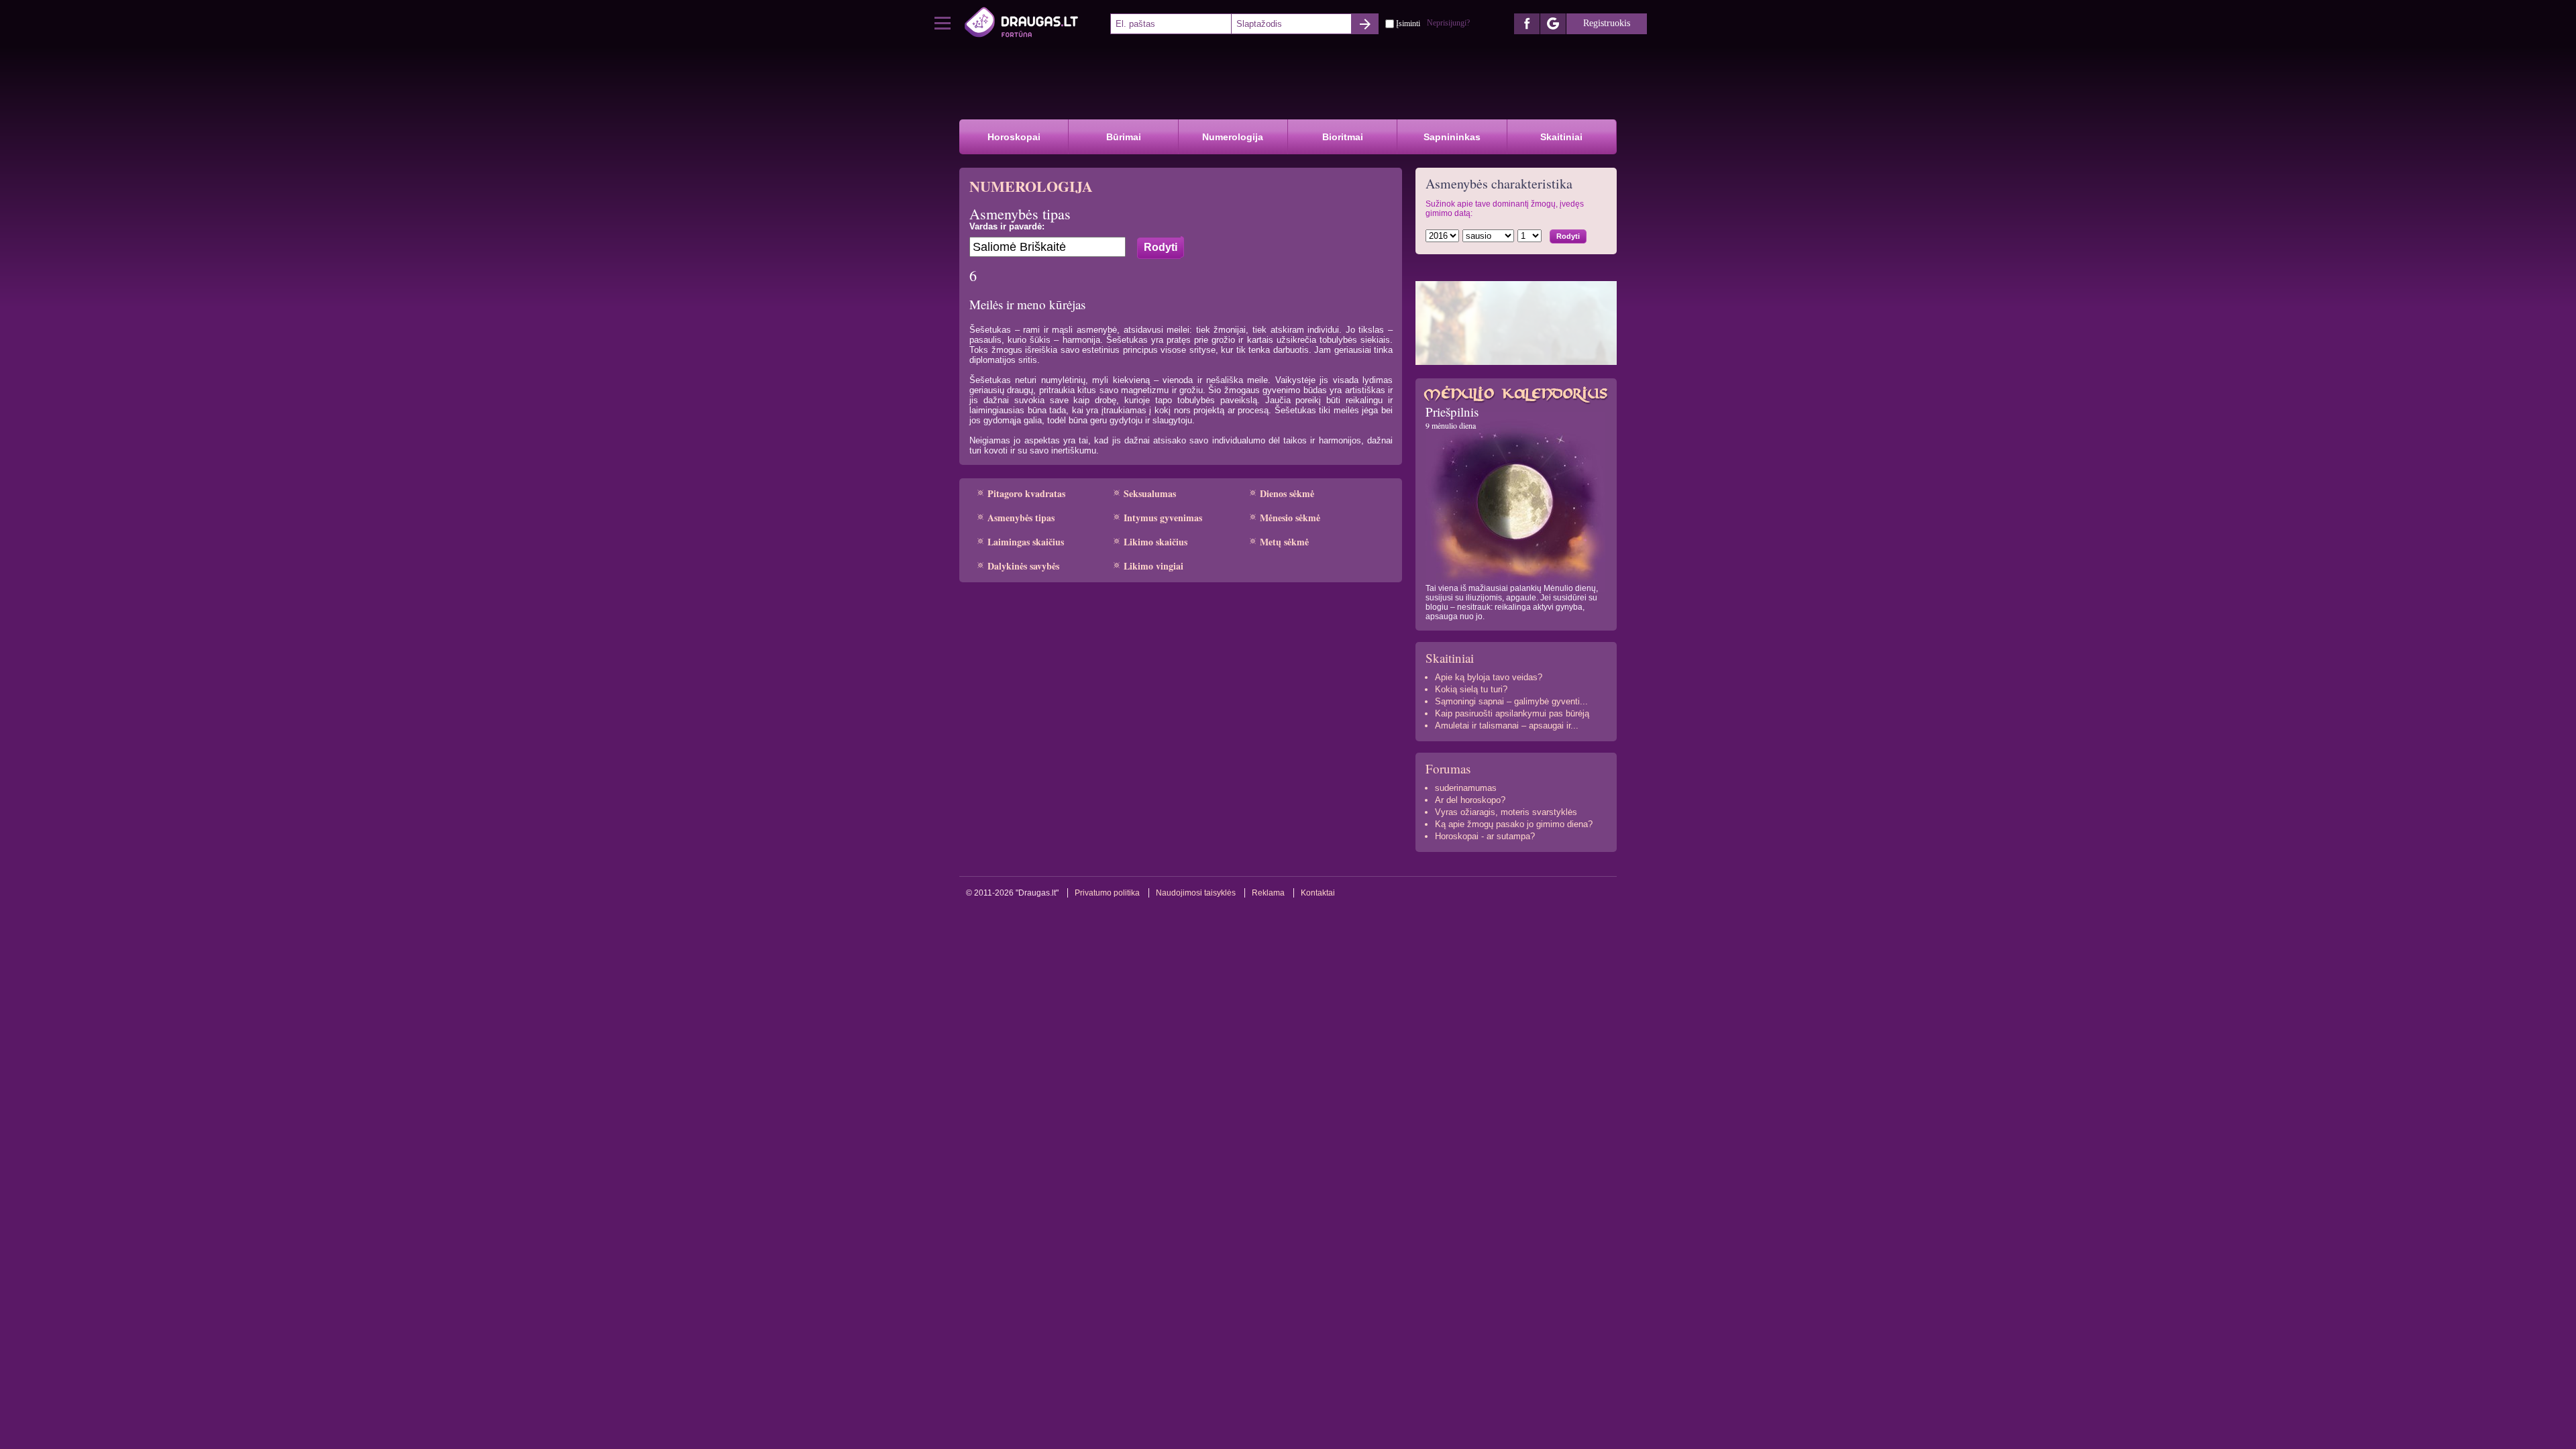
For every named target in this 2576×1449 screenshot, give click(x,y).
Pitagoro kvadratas (1026, 493)
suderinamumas (1466, 788)
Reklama (1268, 893)
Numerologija (1233, 137)
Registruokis (1607, 23)
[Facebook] (1527, 24)
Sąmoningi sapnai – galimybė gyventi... (1511, 701)
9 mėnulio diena (1451, 425)
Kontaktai (1318, 893)
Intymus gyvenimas (1163, 518)
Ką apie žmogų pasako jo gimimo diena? (1514, 824)
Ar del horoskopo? (1470, 800)
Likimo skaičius (1156, 542)
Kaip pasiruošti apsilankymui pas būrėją (1512, 713)
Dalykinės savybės (1023, 566)
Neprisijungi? (1448, 23)
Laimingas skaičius (1026, 542)
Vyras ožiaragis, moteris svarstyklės (1506, 812)
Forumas (1448, 768)
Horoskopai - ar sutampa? (1485, 836)
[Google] (1553, 24)
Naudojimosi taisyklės (1196, 893)
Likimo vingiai (1153, 566)
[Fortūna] (1036, 23)
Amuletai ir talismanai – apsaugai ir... (1507, 726)
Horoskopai (1014, 137)
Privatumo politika (1107, 893)
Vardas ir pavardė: (1007, 226)
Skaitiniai (1561, 137)
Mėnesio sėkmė (1290, 518)
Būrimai (1124, 137)
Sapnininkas (1452, 137)
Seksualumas (1150, 493)
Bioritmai (1343, 137)
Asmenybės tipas (1021, 518)
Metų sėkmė (1284, 542)
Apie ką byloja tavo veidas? (1489, 677)
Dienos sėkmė (1287, 493)
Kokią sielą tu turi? (1471, 689)
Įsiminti (1408, 23)
